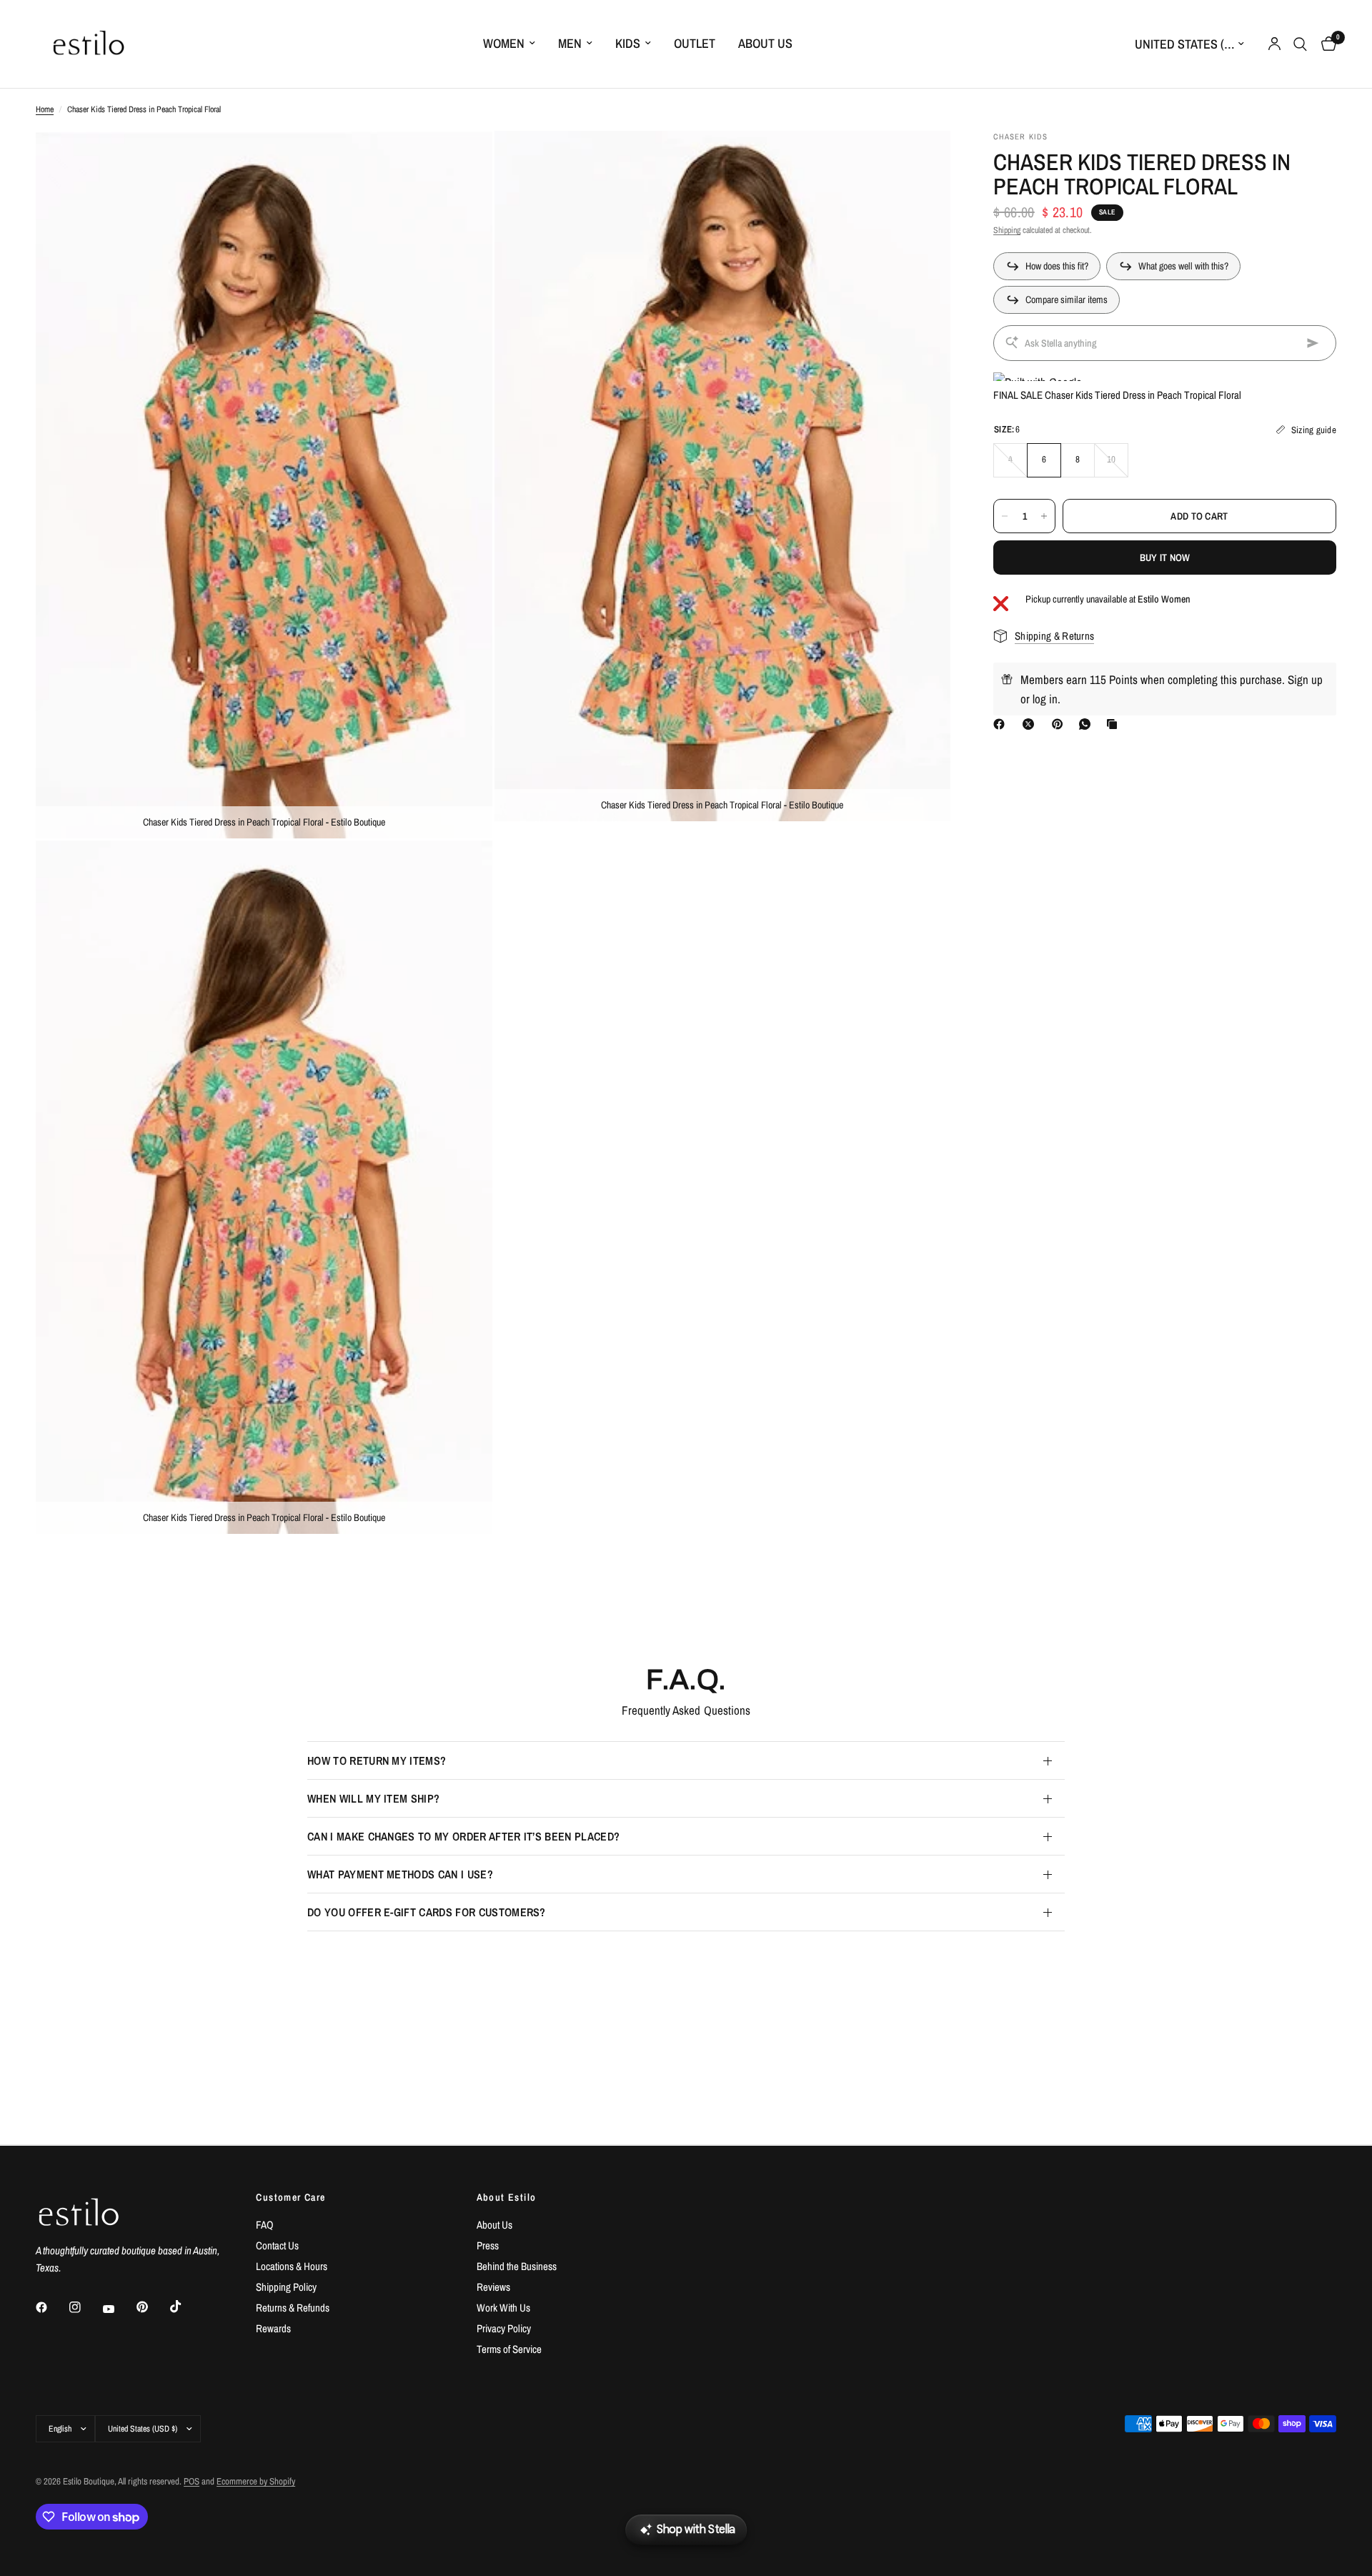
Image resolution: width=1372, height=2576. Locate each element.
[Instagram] (85, 2307)
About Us (765, 43)
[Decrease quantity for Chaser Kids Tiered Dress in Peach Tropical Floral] (1005, 516)
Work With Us (503, 2308)
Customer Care (290, 2197)
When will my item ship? (373, 1798)
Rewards (273, 2328)
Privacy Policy (504, 2328)
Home (45, 109)
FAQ (265, 2225)
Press (488, 2245)
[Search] (1300, 44)
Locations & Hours (292, 2266)
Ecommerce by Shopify (256, 2481)
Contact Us (277, 2245)
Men (570, 43)
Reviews (493, 2287)
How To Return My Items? (377, 1760)
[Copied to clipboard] (1115, 724)
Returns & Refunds (293, 2308)
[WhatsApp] (1088, 724)
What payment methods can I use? (400, 1874)
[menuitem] (509, 44)
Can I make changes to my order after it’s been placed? (463, 1836)
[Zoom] (462, 161)
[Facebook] (1002, 724)
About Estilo (507, 2197)
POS (192, 2481)
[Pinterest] (1060, 724)
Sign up (1305, 679)
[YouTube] (119, 2309)
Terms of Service (509, 2349)
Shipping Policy (286, 2287)
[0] (1325, 44)
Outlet (695, 43)
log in (1045, 699)
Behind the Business (517, 2266)
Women (504, 43)
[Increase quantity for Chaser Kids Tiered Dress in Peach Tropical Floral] (1044, 516)
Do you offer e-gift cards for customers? (427, 1912)
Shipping (1007, 231)
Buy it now (1165, 558)
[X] (1031, 724)
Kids (628, 43)
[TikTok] (186, 2307)
